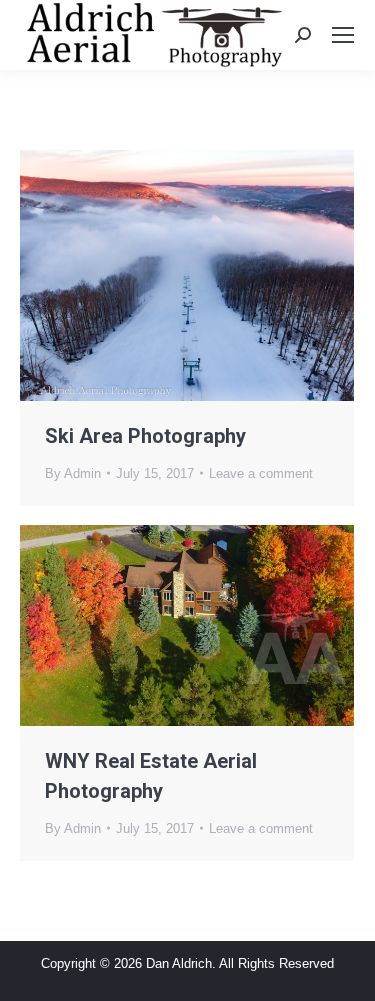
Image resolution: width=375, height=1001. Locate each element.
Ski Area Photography (145, 436)
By (73, 473)
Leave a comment (261, 473)
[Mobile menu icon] (343, 35)
